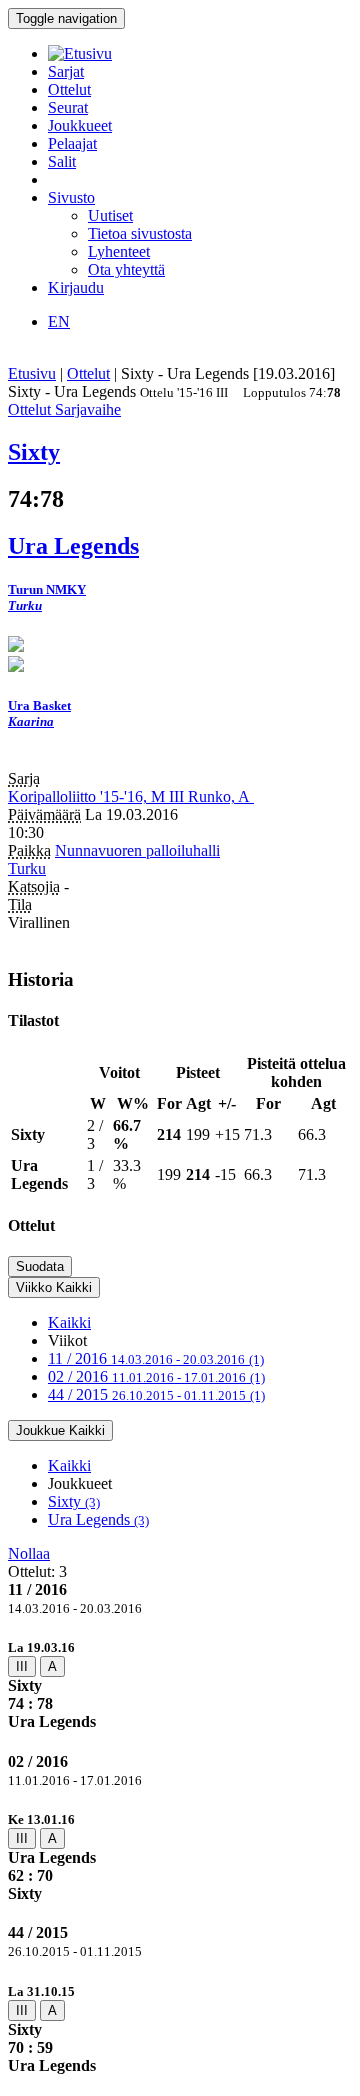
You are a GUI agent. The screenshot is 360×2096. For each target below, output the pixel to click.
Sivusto (71, 197)
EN (59, 321)
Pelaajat (72, 143)
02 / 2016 (156, 1376)
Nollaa (29, 1553)
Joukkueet (80, 125)
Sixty (74, 1501)
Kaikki (69, 1322)
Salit (62, 161)
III (22, 1666)
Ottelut (69, 89)
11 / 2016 (156, 1358)
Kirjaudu (76, 287)
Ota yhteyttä (126, 269)
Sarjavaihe (88, 409)
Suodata (40, 1266)
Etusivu (32, 373)
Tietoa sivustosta (140, 233)
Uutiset (110, 215)
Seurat (68, 107)
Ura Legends (98, 1519)
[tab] (180, 1684)
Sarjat (66, 71)
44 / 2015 (156, 1394)
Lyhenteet (119, 251)
